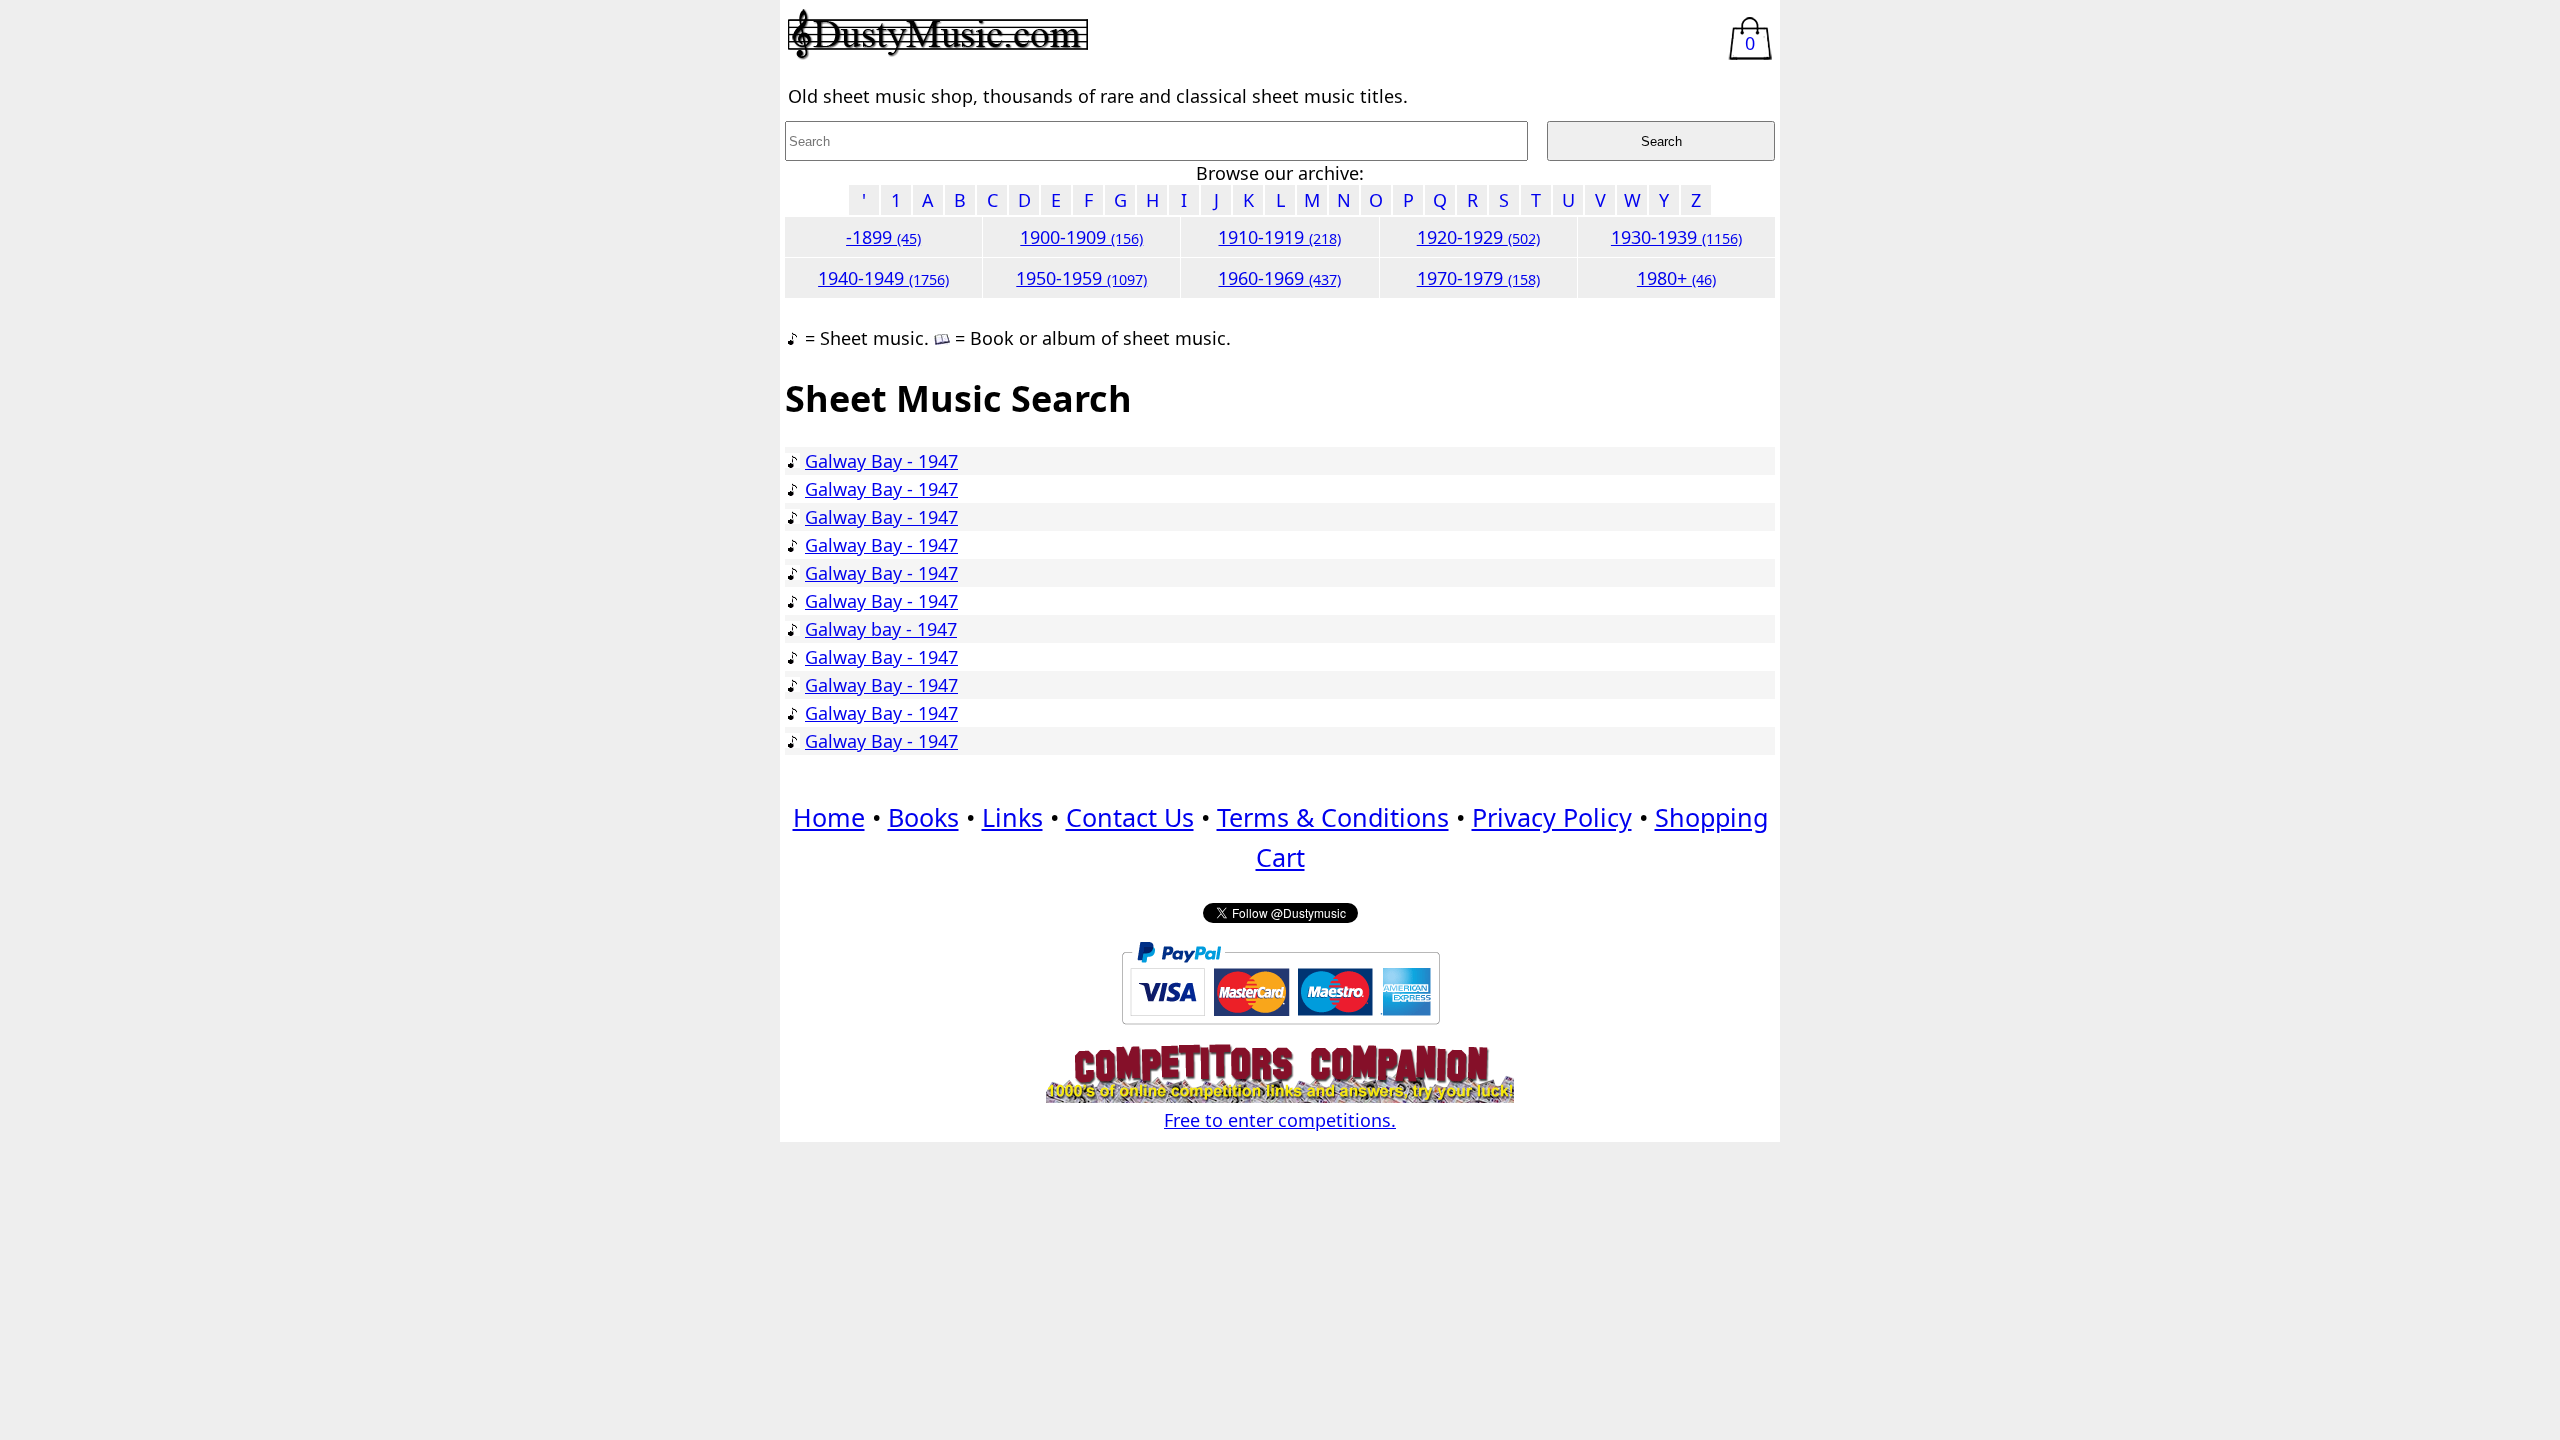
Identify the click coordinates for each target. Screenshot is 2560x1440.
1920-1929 (1478, 237)
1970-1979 (1478, 278)
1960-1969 (1279, 278)
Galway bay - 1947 (881, 629)
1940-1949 (883, 278)
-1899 (883, 237)
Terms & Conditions (1333, 817)
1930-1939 (1676, 237)
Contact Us (1130, 817)
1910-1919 (1279, 237)
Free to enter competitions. (1280, 1120)
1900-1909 (1081, 237)
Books (923, 817)
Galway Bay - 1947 (881, 461)
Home (829, 817)
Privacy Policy (1552, 817)
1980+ (1676, 278)
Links (1012, 817)
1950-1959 (1081, 278)
